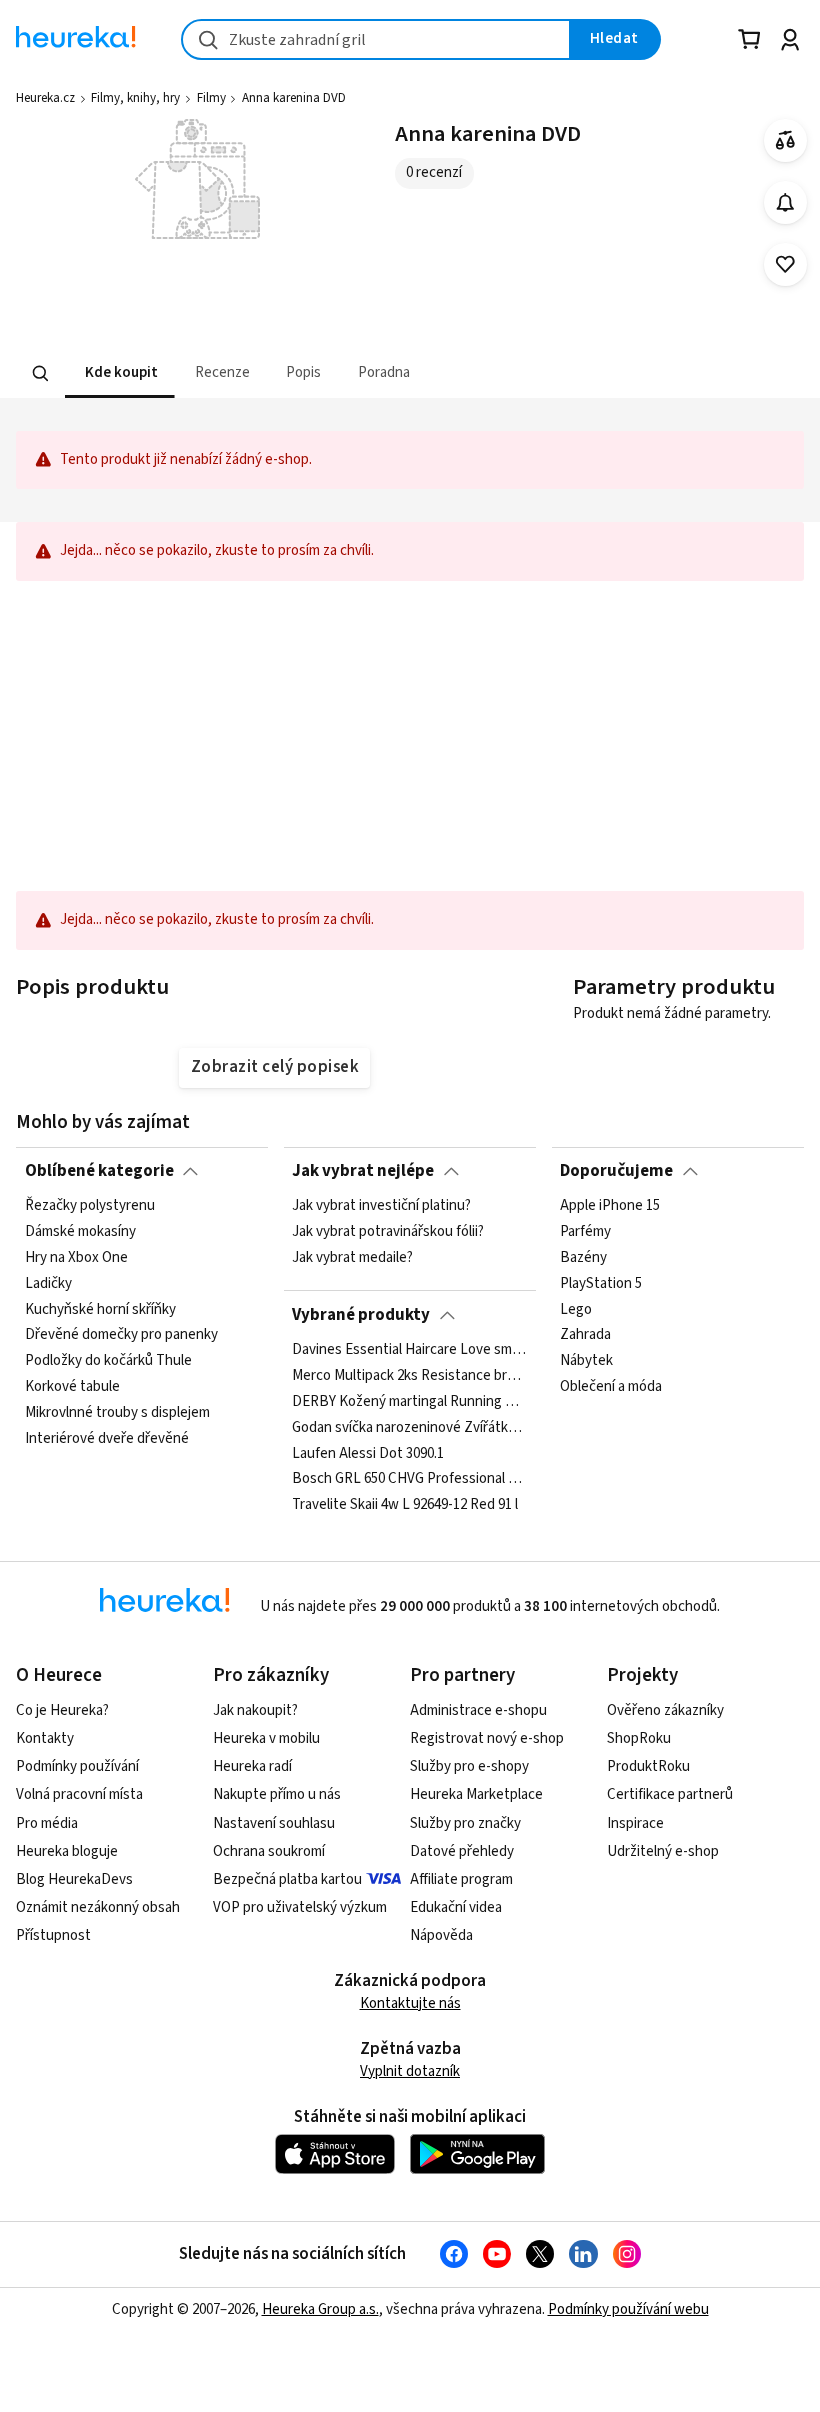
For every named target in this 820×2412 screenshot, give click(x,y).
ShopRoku (639, 1738)
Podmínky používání (77, 1766)
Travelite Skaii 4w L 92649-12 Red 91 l (405, 1505)
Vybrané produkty (361, 1315)
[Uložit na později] (785, 264)
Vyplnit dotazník (410, 2071)
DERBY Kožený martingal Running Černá (409, 1402)
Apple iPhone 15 (610, 1206)
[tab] (120, 373)
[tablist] (409, 373)
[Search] (41, 373)
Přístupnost (53, 1935)
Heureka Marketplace (476, 1794)
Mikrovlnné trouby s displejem (117, 1413)
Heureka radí (252, 1766)
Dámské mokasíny (80, 1232)
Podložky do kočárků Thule (108, 1361)
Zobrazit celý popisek (275, 1067)
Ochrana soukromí (269, 1851)
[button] (120, 373)
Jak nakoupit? (255, 1710)
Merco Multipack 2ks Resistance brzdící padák (409, 1376)
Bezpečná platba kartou (287, 1879)
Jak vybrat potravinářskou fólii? (388, 1232)
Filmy (211, 98)
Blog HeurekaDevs (74, 1879)
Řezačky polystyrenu (90, 1206)
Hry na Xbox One (76, 1258)
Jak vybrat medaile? (352, 1258)
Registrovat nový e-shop (487, 1738)
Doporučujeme (616, 1171)
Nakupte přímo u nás (277, 1794)
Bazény (583, 1258)
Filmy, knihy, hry (135, 98)
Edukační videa (456, 1907)
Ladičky (48, 1284)
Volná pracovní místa (79, 1794)
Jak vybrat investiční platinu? (381, 1206)
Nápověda (441, 1935)
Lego (576, 1310)
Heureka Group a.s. (320, 2309)
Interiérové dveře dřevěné (107, 1439)
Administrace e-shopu (478, 1710)
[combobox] (376, 39)
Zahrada (585, 1336)
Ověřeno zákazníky (665, 1710)
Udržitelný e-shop (663, 1851)
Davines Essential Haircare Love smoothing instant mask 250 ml (409, 1350)
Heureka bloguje (67, 1851)
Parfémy (585, 1232)
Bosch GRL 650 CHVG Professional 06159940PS (409, 1479)
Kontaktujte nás (410, 2003)
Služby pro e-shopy (469, 1766)
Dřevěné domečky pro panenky (121, 1336)
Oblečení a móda (611, 1387)
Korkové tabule (72, 1387)
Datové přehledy (462, 1851)
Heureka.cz (45, 98)
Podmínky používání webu (628, 2309)
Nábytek (586, 1361)
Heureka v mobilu (266, 1738)
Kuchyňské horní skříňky (100, 1310)
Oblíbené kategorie (99, 1171)
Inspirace (635, 1823)
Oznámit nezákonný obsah (98, 1907)
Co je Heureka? (62, 1710)
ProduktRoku (648, 1766)
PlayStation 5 (601, 1284)
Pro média (47, 1823)
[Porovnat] (785, 140)
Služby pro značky (465, 1823)
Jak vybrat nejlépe (363, 1171)
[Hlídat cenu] (785, 202)
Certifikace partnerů (670, 1794)
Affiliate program (461, 1879)
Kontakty (45, 1738)
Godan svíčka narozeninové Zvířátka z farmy (409, 1428)
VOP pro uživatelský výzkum (300, 1907)
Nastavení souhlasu (274, 1823)
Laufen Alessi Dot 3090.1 (368, 1453)
